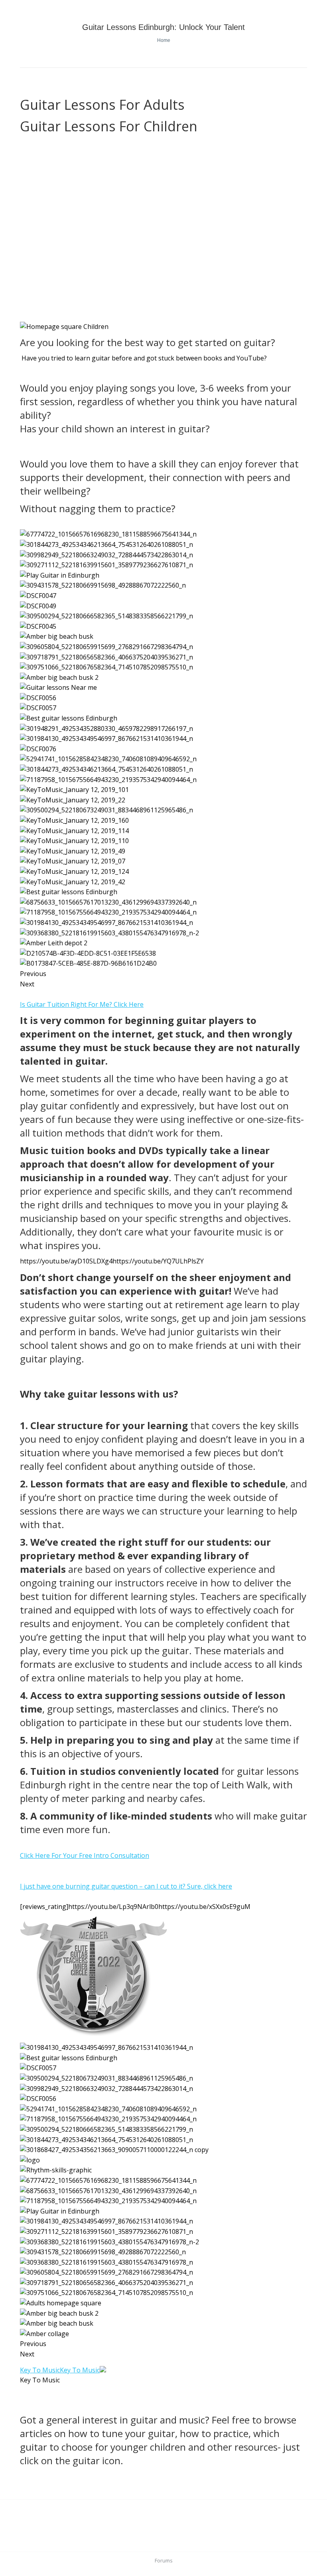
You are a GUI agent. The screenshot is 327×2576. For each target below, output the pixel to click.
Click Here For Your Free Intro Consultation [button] (85, 1855)
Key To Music (40, 2370)
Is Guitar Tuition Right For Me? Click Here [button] (82, 1004)
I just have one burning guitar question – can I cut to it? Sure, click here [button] (126, 1886)
